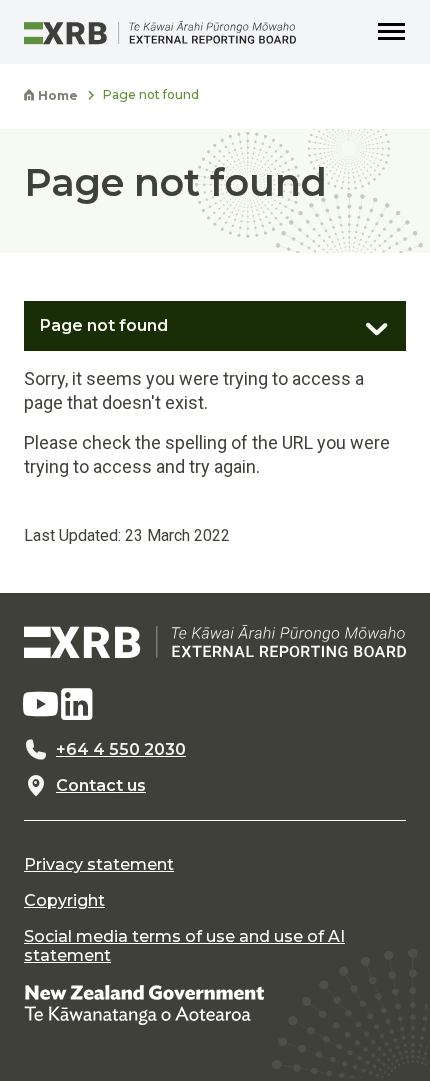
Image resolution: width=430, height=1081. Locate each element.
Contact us (101, 786)
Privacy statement (99, 865)
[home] (215, 641)
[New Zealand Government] (144, 1003)
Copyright (64, 901)
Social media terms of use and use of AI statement (184, 946)
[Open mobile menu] (392, 32)
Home (56, 96)
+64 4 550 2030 (121, 750)
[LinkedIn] (77, 705)
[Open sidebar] (366, 321)
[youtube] (40, 705)
